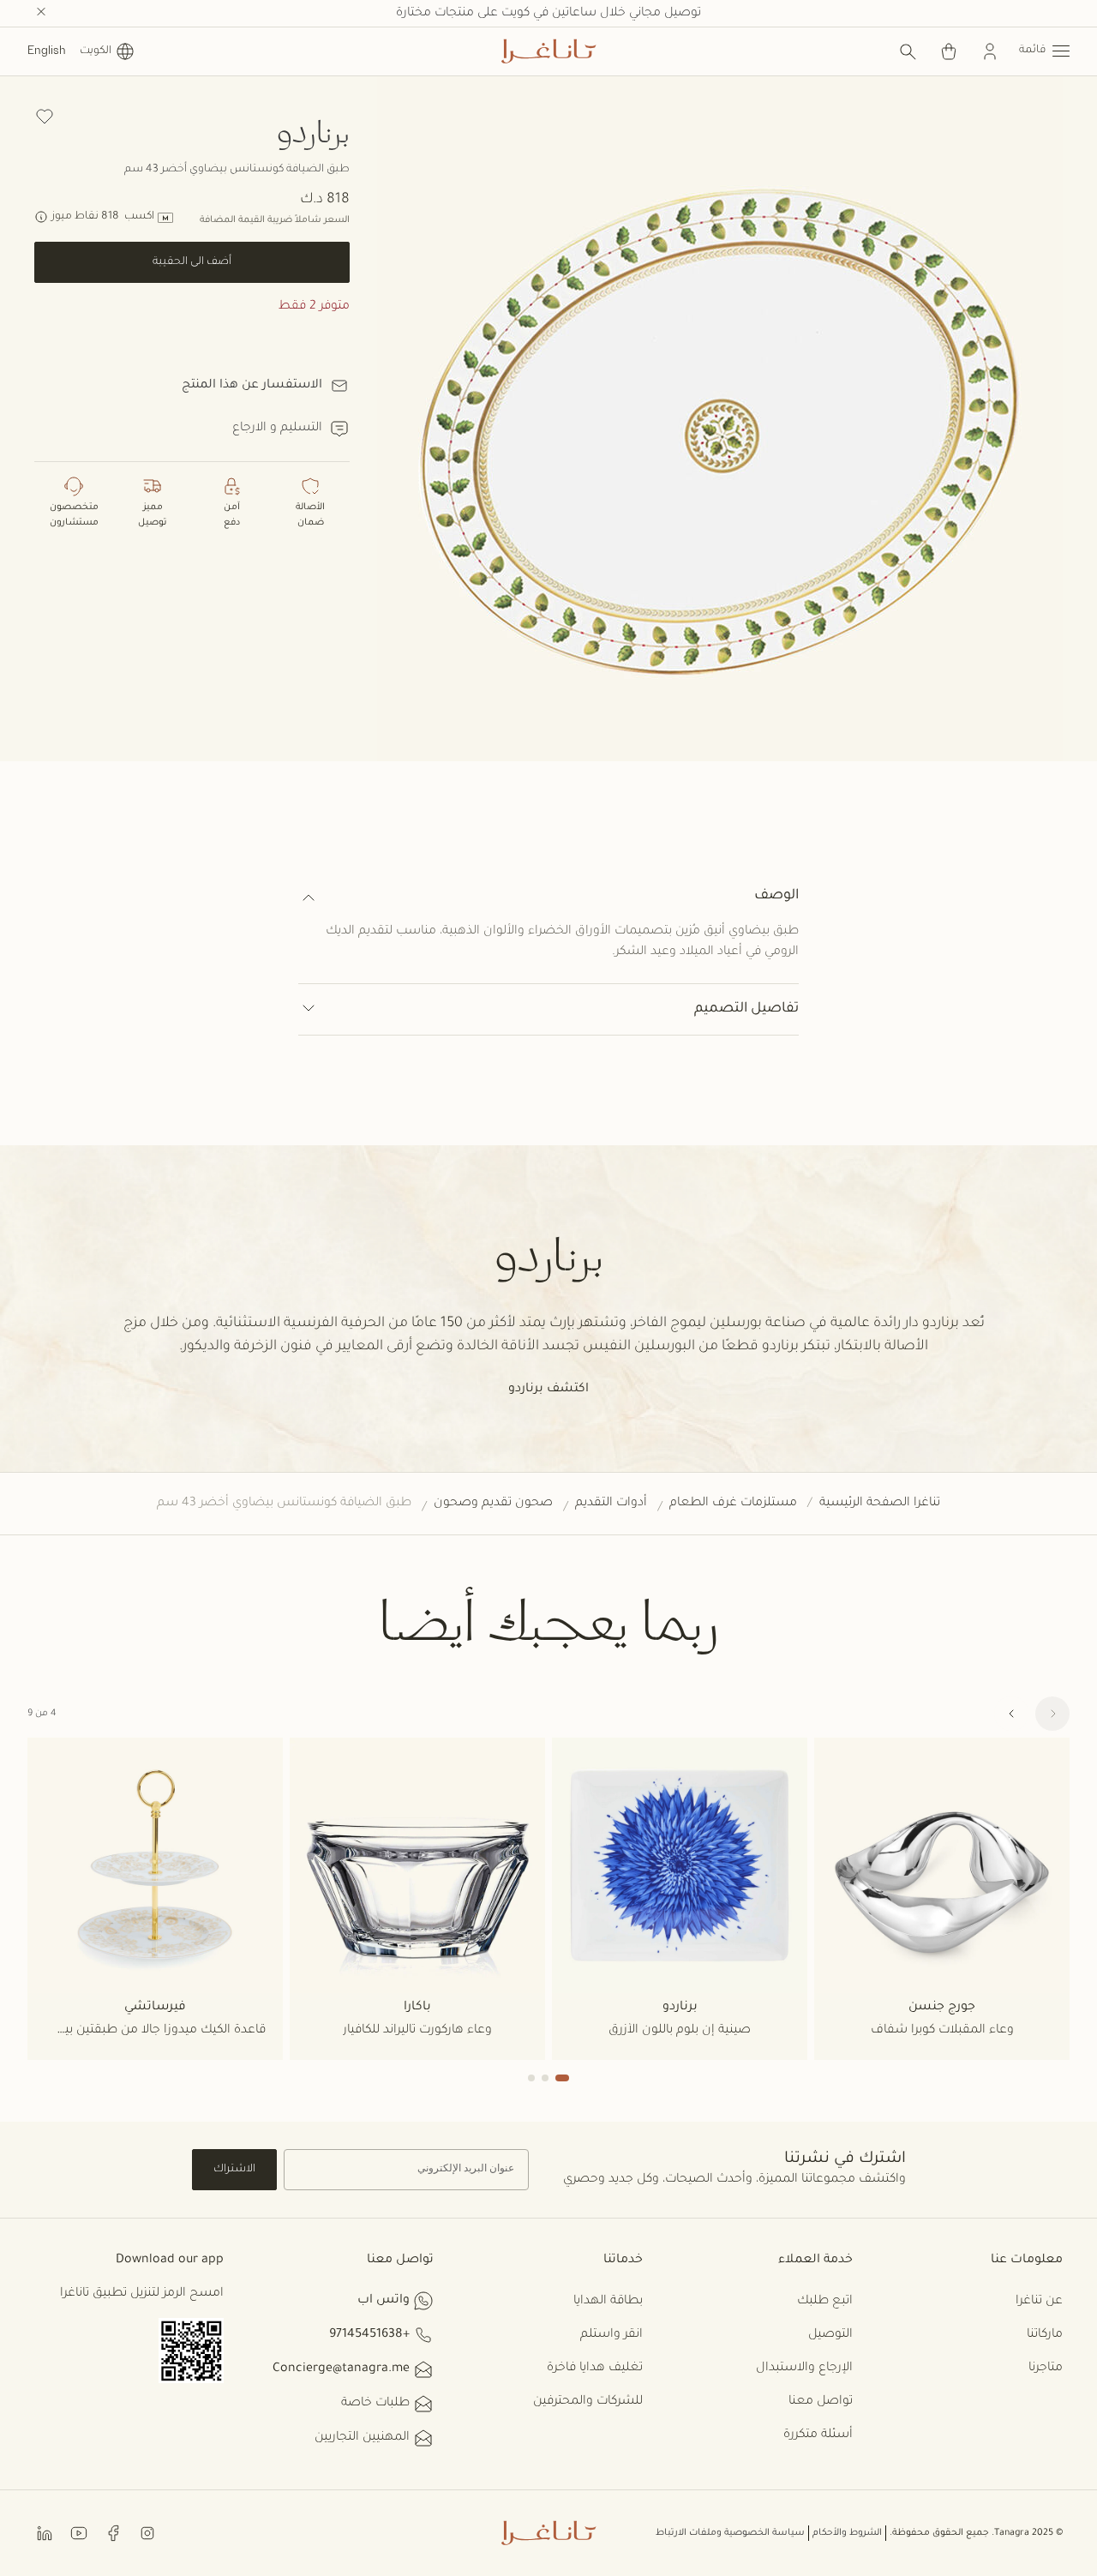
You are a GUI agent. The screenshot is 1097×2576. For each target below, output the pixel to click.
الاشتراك (234, 2170)
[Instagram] (147, 2532)
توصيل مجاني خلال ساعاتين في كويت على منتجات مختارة (548, 14)
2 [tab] (545, 2078)
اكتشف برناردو (548, 1390)
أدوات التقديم (611, 1504)
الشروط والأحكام (847, 2533)
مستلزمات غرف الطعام (733, 1504)
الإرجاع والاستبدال (804, 2369)
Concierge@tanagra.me (341, 2369)
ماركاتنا (1045, 2335)
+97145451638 (369, 2335)
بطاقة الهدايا (608, 2302)
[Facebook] (113, 2532)
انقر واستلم (611, 2335)
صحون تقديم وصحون (493, 1504)
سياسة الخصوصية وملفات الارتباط (730, 2533)
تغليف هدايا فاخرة (595, 2369)
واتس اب (384, 2301)
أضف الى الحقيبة (192, 262)
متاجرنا (1046, 2369)
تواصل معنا (821, 2402)
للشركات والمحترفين (588, 2402)
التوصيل (830, 2335)
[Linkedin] (45, 2532)
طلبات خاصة (375, 2404)
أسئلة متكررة (818, 2435)
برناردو (313, 131)
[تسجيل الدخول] (990, 51)
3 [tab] (531, 2078)
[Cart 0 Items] (949, 51)
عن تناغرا (1039, 2302)
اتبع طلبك (825, 2302)
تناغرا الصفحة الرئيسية (880, 1504)
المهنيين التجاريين (362, 2438)
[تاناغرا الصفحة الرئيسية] (548, 51)
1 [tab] (562, 2078)
